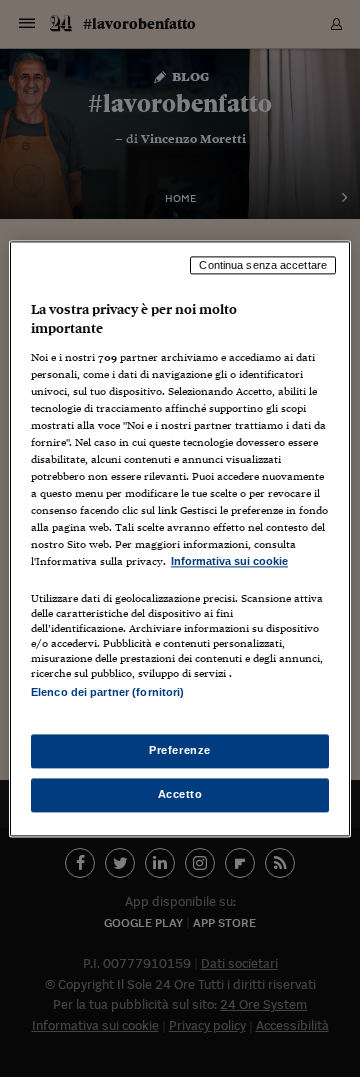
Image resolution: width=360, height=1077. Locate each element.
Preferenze (180, 750)
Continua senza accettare (263, 265)
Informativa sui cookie (229, 562)
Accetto (180, 794)
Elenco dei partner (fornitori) (107, 692)
